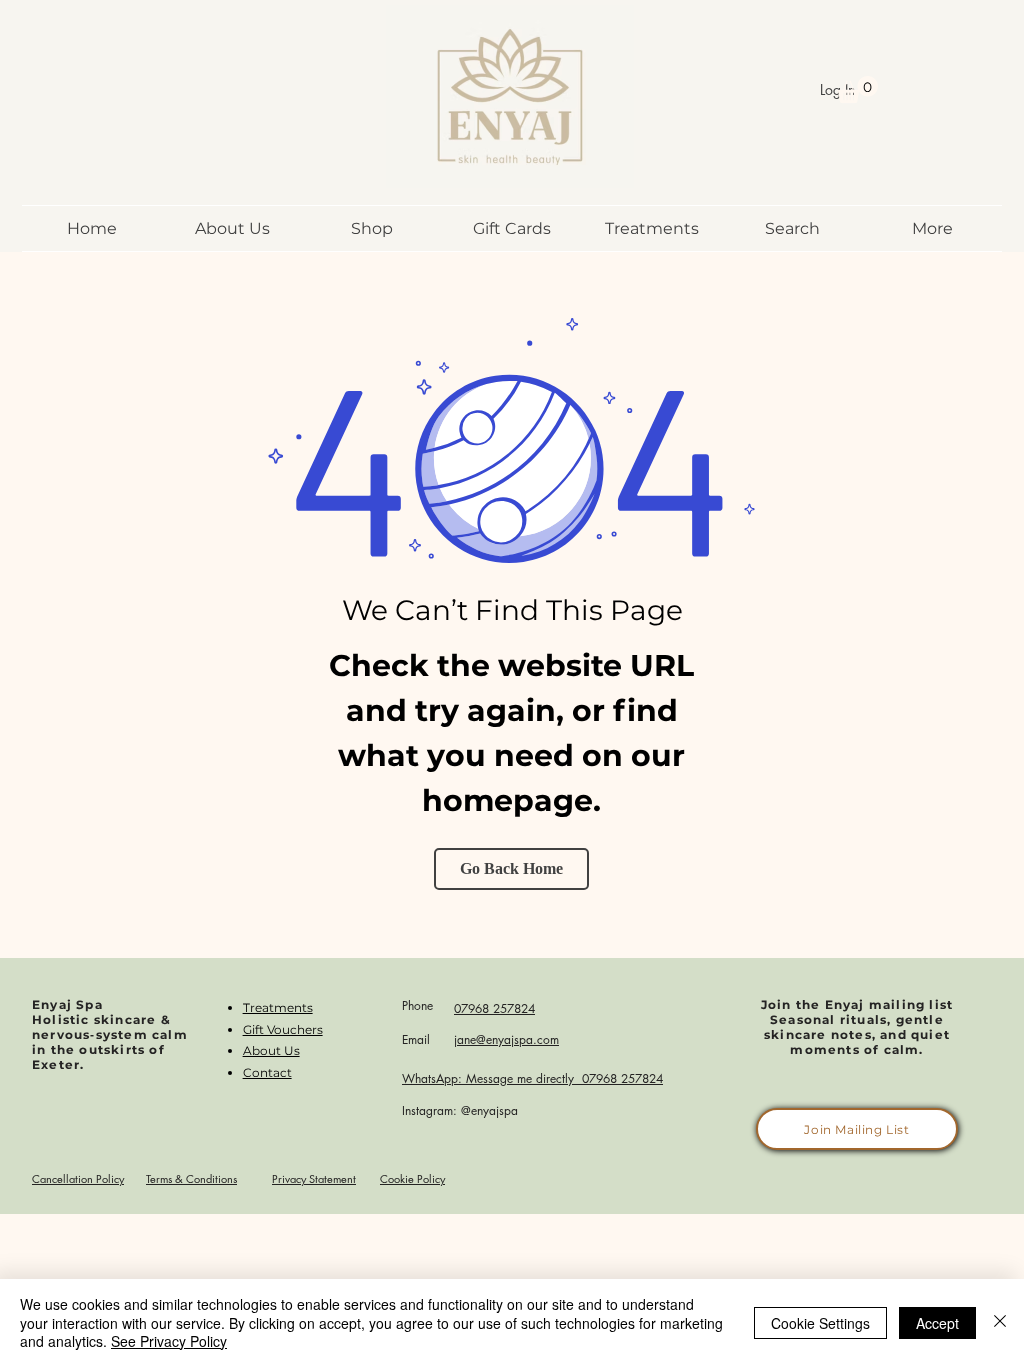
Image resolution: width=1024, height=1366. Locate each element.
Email (416, 1039)
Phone (417, 1005)
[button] (857, 89)
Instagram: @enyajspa (460, 1110)
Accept (937, 1323)
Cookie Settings (820, 1323)
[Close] (1000, 1322)
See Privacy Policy (169, 1341)
